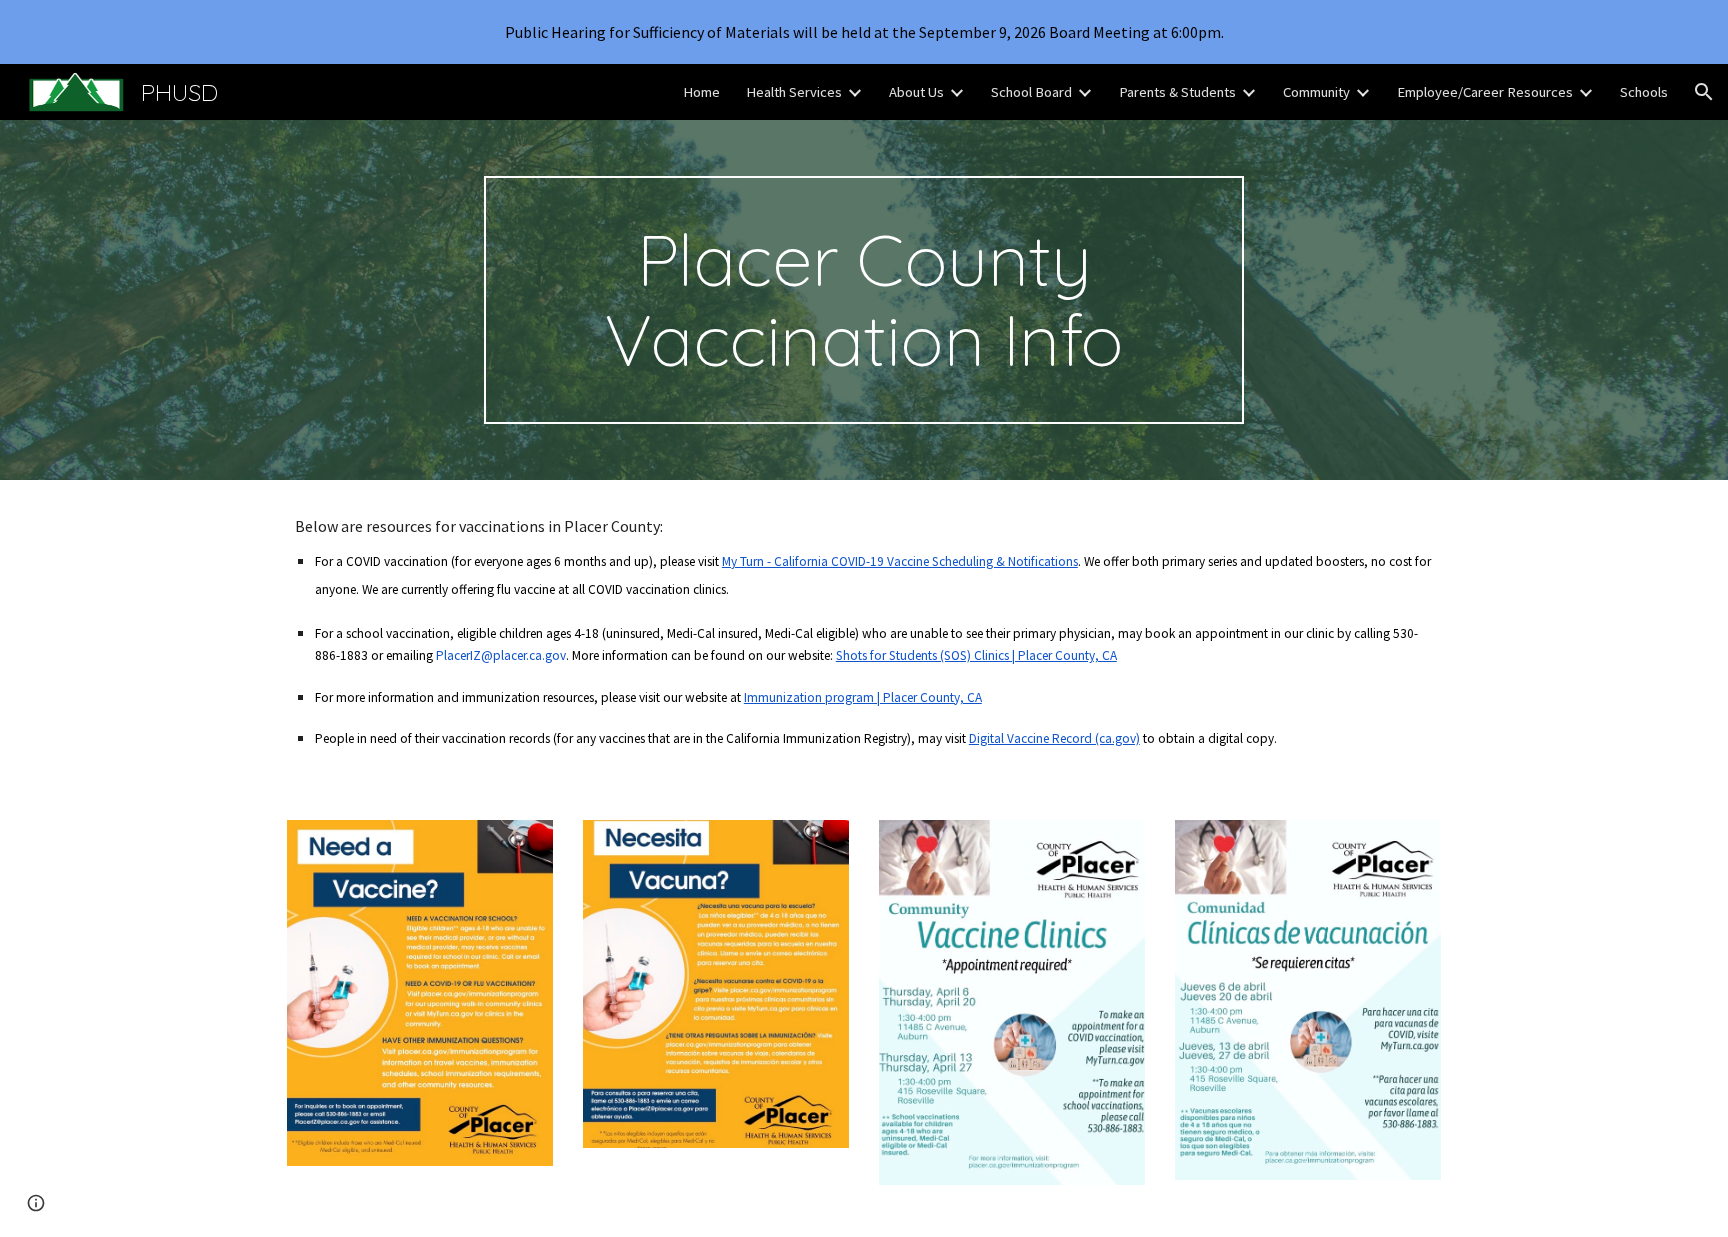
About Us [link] (916, 92)
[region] (864, 32)
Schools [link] (1644, 92)
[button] (1704, 92)
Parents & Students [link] (1177, 92)
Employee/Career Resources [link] (1485, 92)
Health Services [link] (794, 92)
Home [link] (701, 92)
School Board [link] (1031, 92)
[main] (864, 300)
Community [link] (1316, 92)
